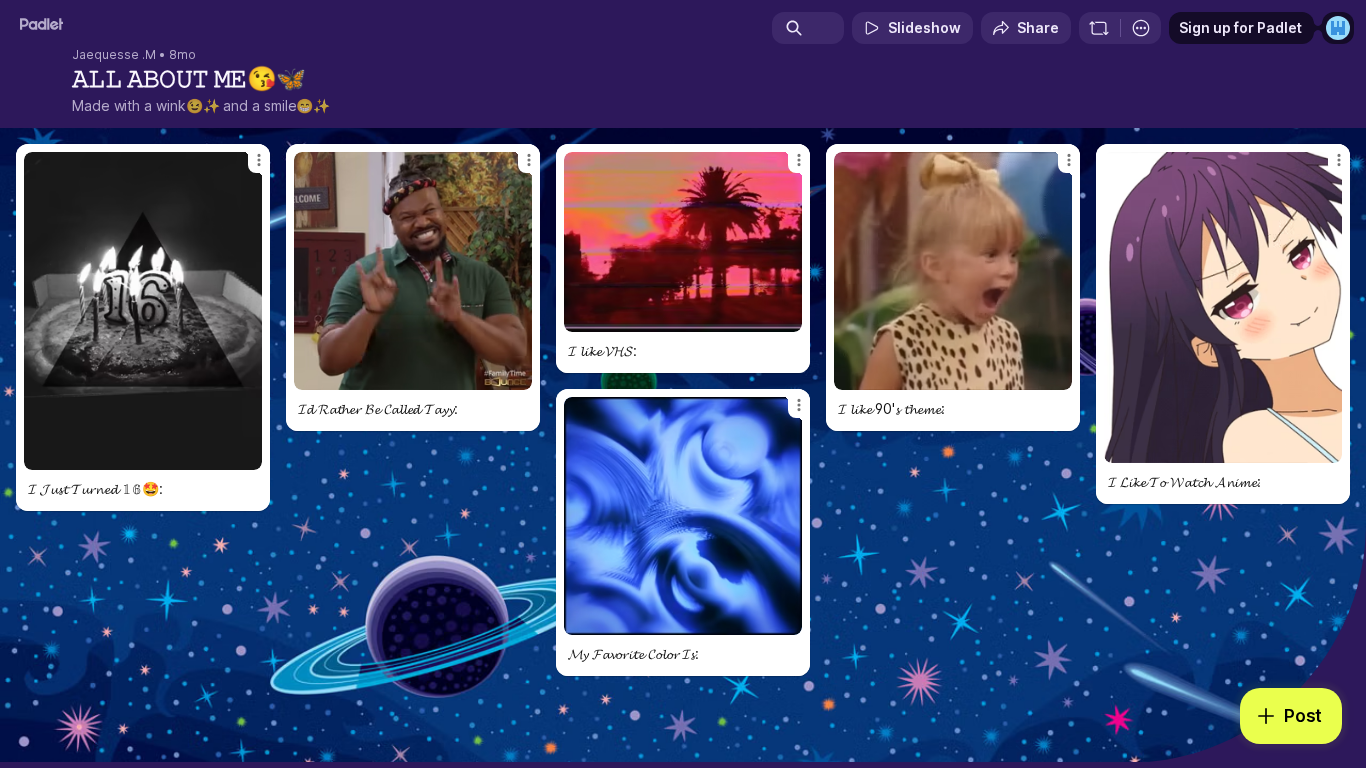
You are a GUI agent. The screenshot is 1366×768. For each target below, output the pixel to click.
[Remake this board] (1099, 28)
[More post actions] (259, 160)
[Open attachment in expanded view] (143, 311)
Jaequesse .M (114, 55)
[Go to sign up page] (1338, 28)
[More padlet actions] (1141, 28)
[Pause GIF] (246, 454)
